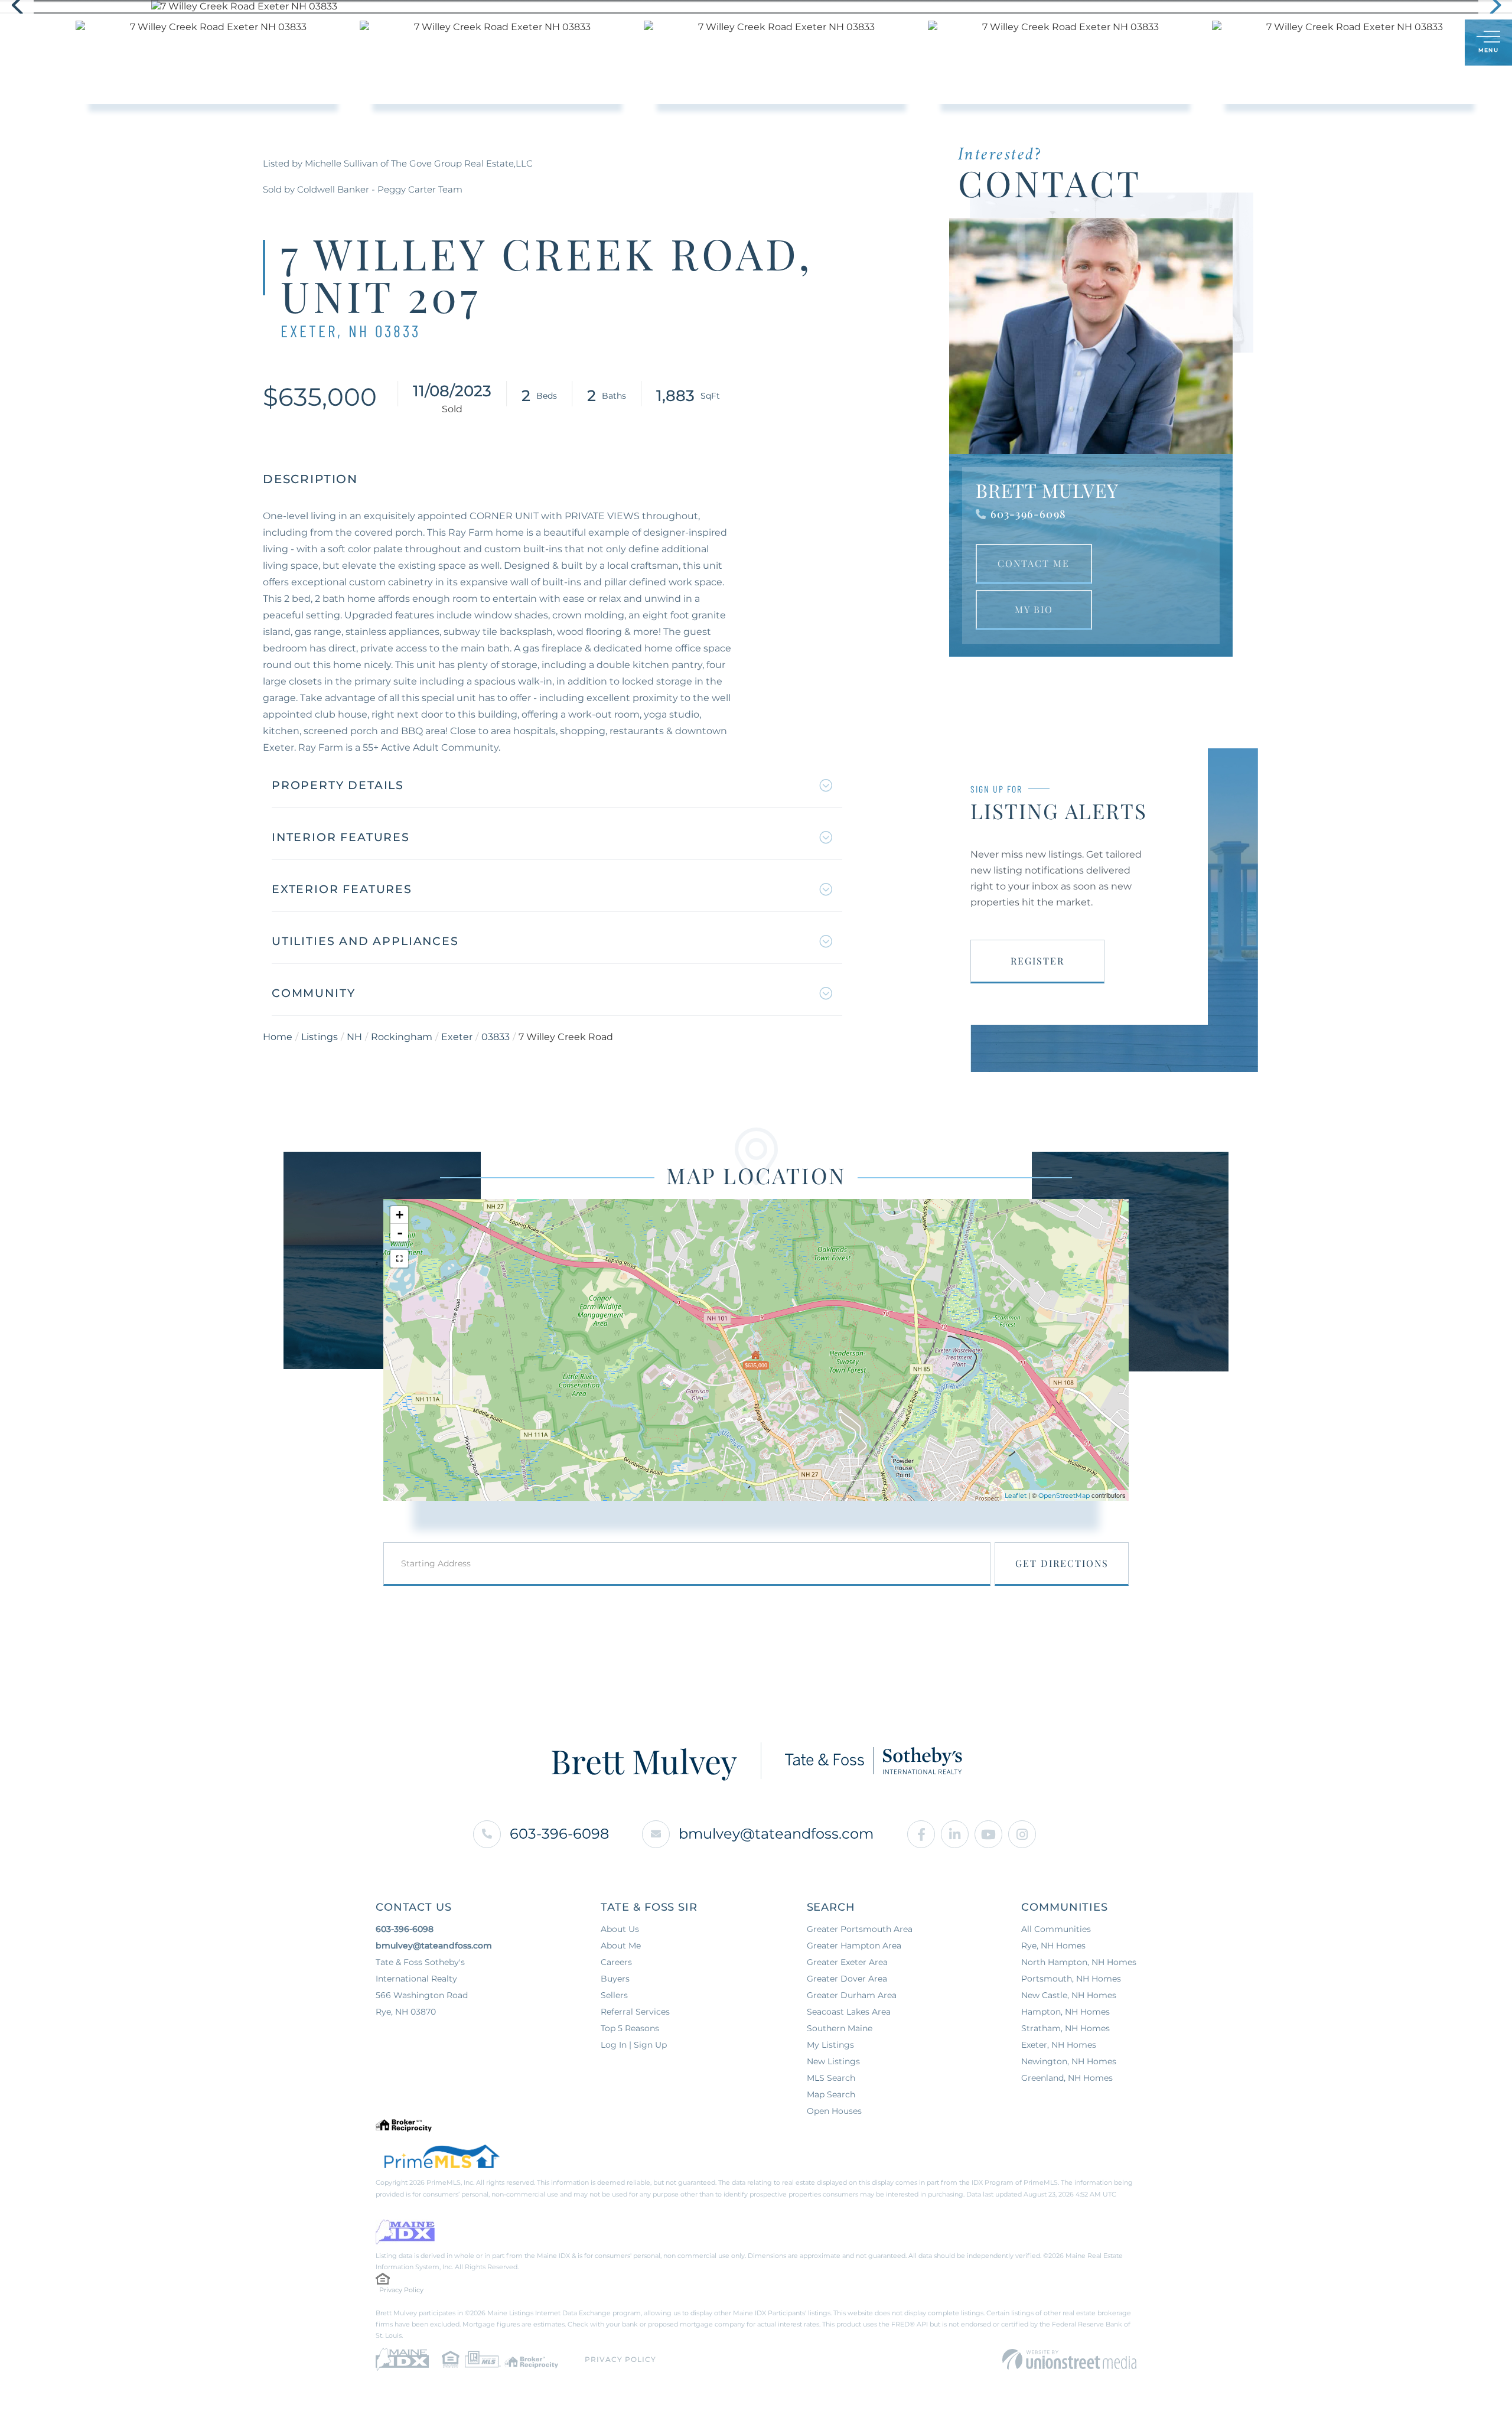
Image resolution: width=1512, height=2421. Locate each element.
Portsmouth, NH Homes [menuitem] (1071, 1979)
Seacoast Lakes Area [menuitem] (849, 2012)
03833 (496, 1037)
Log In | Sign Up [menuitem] (634, 2045)
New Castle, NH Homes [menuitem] (1069, 1995)
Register (1037, 961)
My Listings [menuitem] (830, 2045)
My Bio (1034, 609)
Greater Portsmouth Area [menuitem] (860, 1929)
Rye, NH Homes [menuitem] (1053, 1946)
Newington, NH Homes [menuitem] (1069, 2061)
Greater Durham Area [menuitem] (852, 1995)
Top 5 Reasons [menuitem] (630, 2028)
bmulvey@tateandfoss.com (776, 1834)
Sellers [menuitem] (729, 43)
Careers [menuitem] (616, 1962)
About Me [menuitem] (796, 43)
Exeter (457, 1037)
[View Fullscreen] (399, 1259)
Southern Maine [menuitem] (840, 2028)
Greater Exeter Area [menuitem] (847, 1962)
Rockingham (402, 1037)
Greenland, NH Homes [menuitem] (1067, 2078)
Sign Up (1430, 43)
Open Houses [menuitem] (834, 2111)
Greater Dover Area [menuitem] (847, 1979)
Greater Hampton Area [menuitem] (854, 1946)
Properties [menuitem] (602, 43)
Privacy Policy (401, 2290)
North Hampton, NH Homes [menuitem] (1079, 1962)
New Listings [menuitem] (833, 2061)
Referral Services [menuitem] (635, 2012)
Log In (1399, 43)
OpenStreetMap (1064, 1495)
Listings (320, 1037)
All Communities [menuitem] (1056, 1929)
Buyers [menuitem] (670, 43)
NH (354, 1037)
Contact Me (1034, 563)
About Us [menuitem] (620, 1929)
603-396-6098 (1028, 514)
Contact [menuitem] (916, 43)
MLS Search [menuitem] (831, 2078)
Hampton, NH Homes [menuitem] (1065, 2012)
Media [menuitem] (858, 43)
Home (278, 1037)
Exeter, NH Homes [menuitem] (1059, 2045)
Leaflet (1016, 1495)
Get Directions (1062, 1563)
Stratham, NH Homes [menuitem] (1065, 2028)
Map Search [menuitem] (831, 2094)
